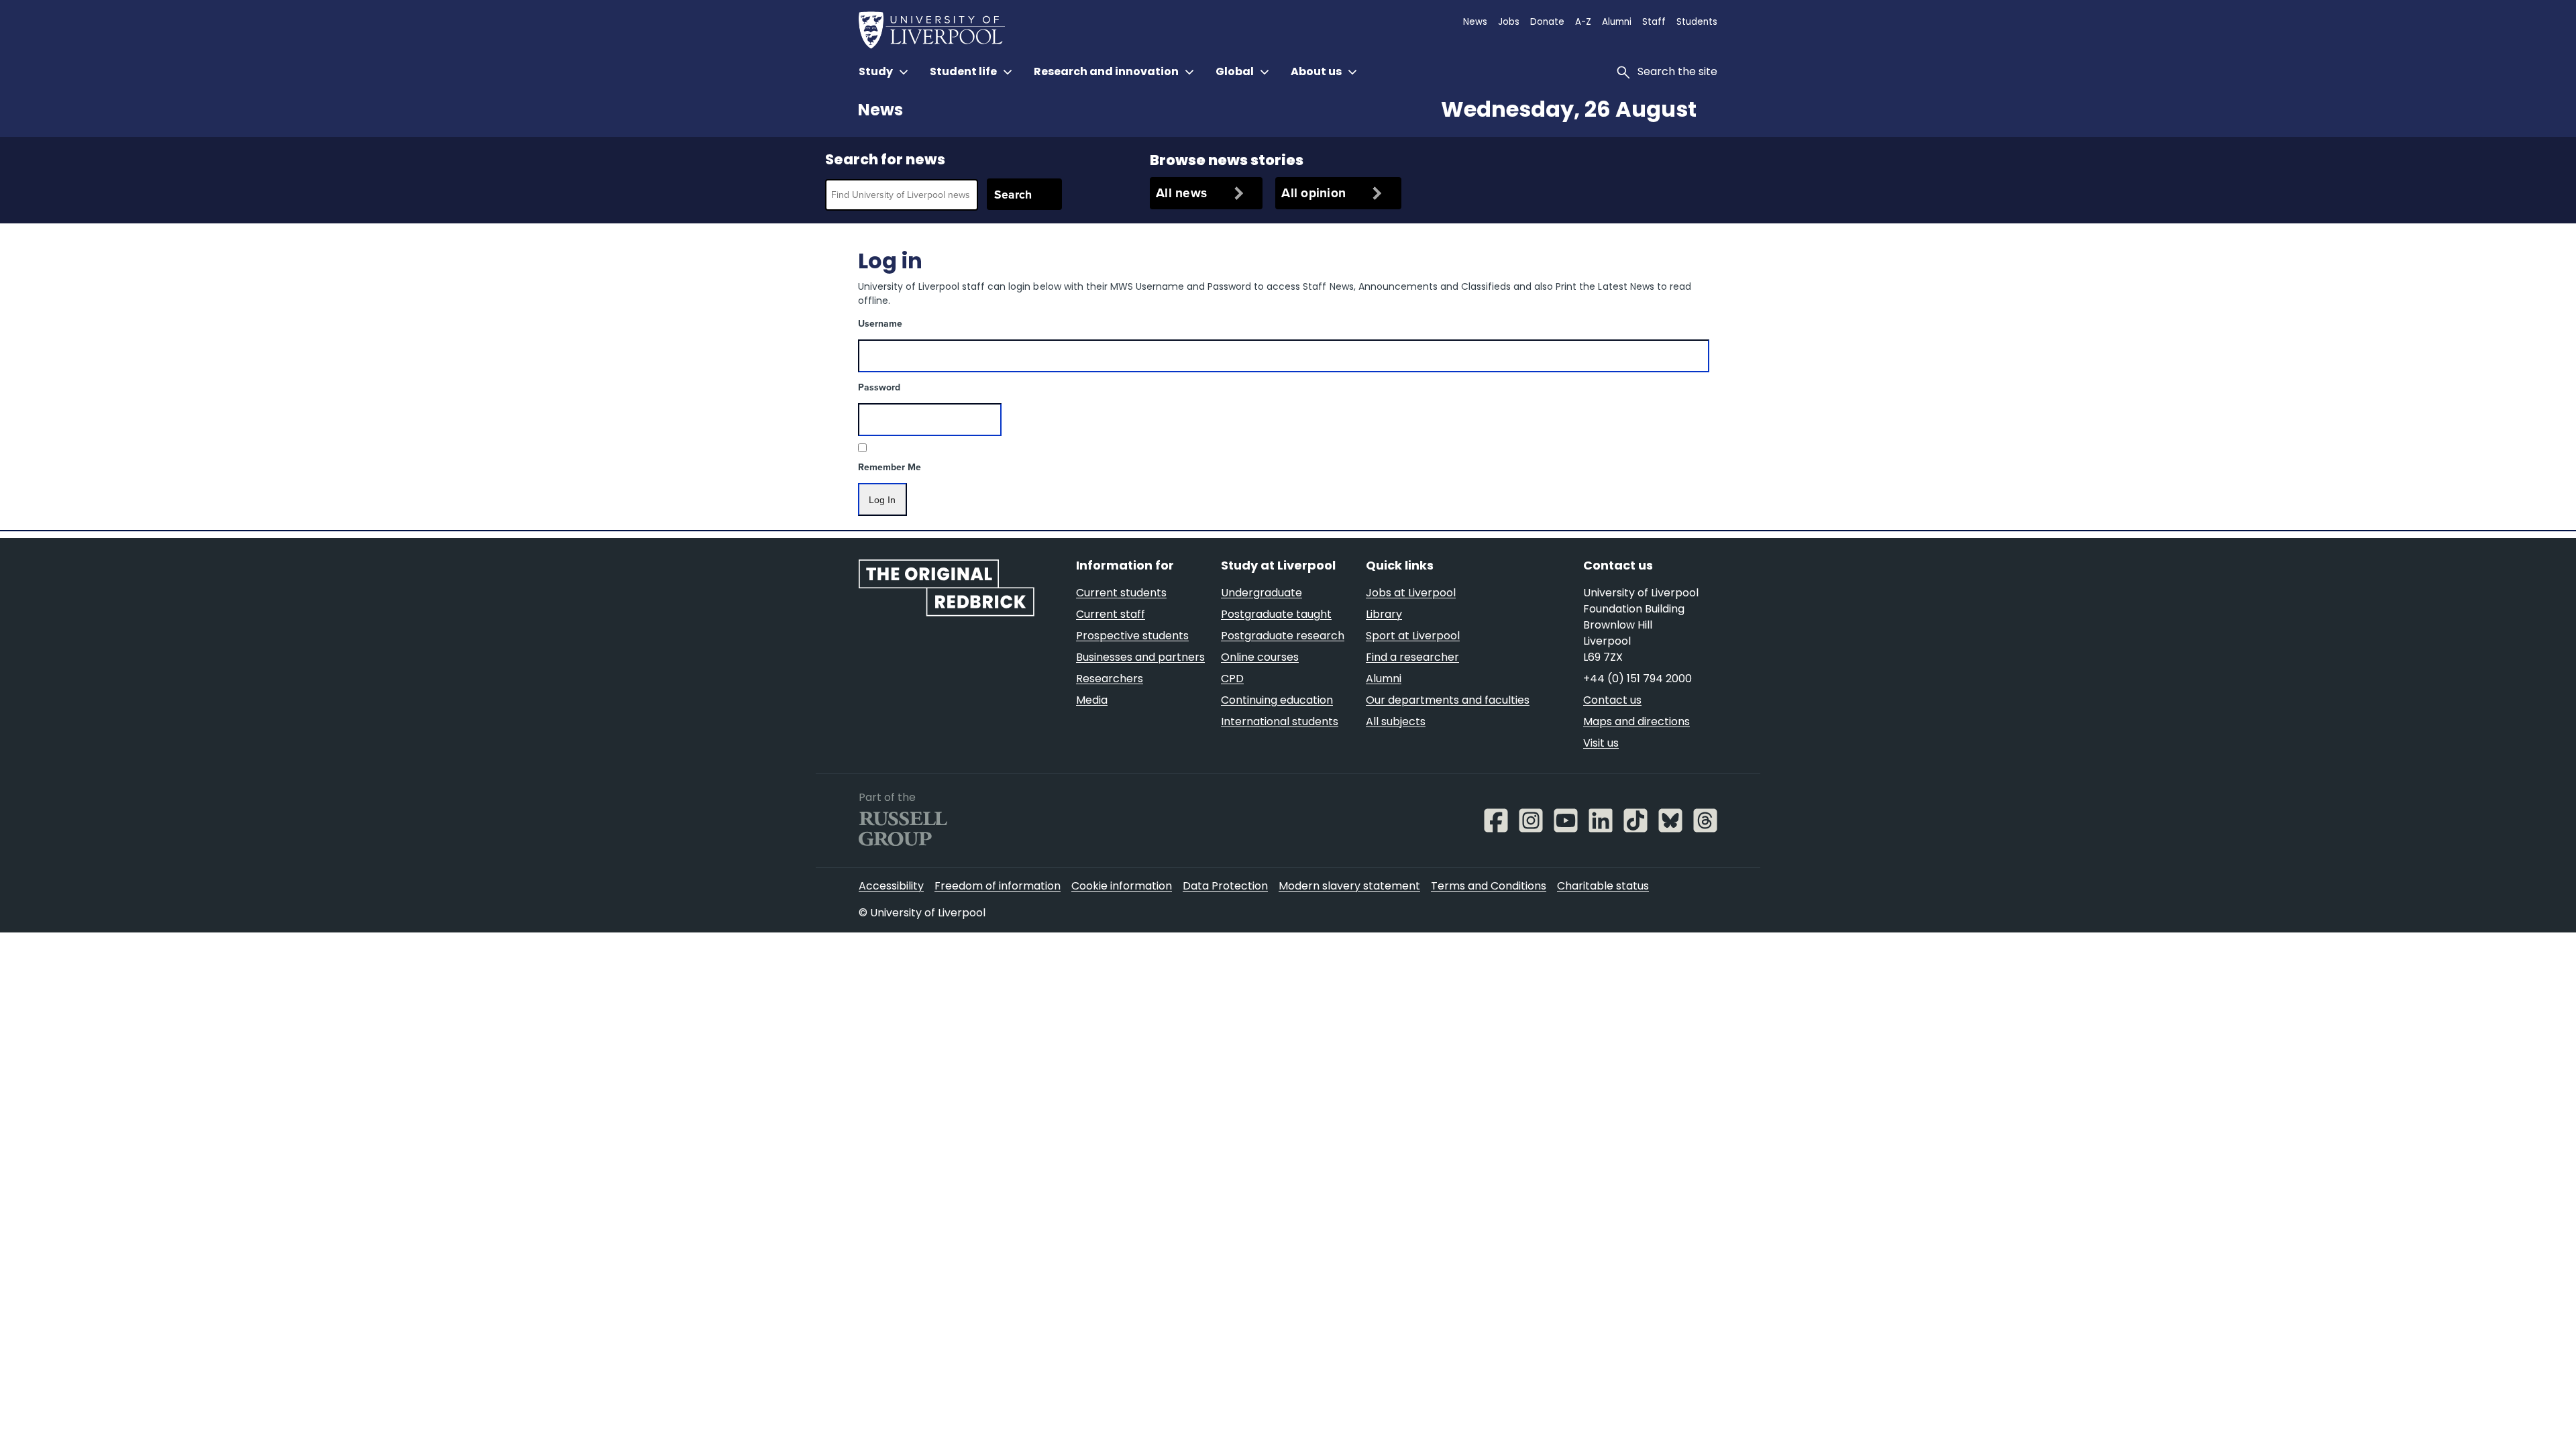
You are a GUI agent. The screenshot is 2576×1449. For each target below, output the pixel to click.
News (880, 111)
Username (880, 324)
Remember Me (890, 467)
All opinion (1313, 193)
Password (879, 387)
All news (1181, 193)
